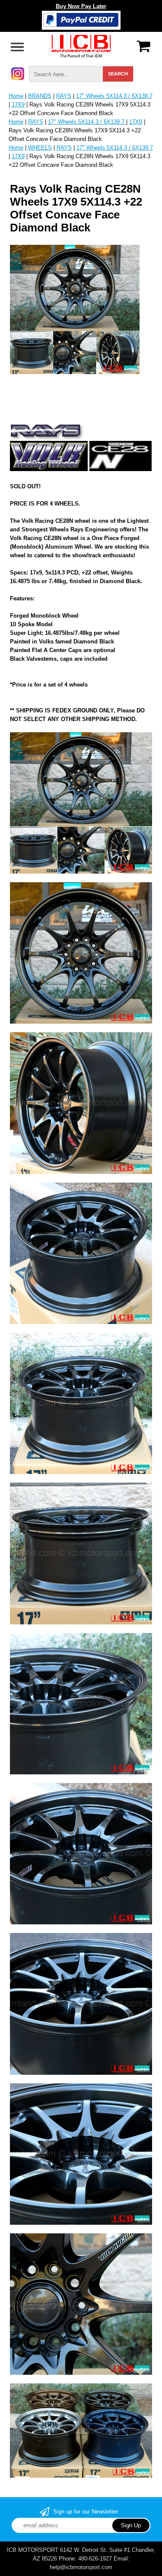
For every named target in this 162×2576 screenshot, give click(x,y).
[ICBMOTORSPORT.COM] (81, 45)
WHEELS (40, 148)
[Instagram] (18, 73)
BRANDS (40, 96)
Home (16, 96)
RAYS (64, 96)
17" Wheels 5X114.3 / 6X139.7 (114, 96)
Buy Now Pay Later (81, 6)
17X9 (18, 105)
